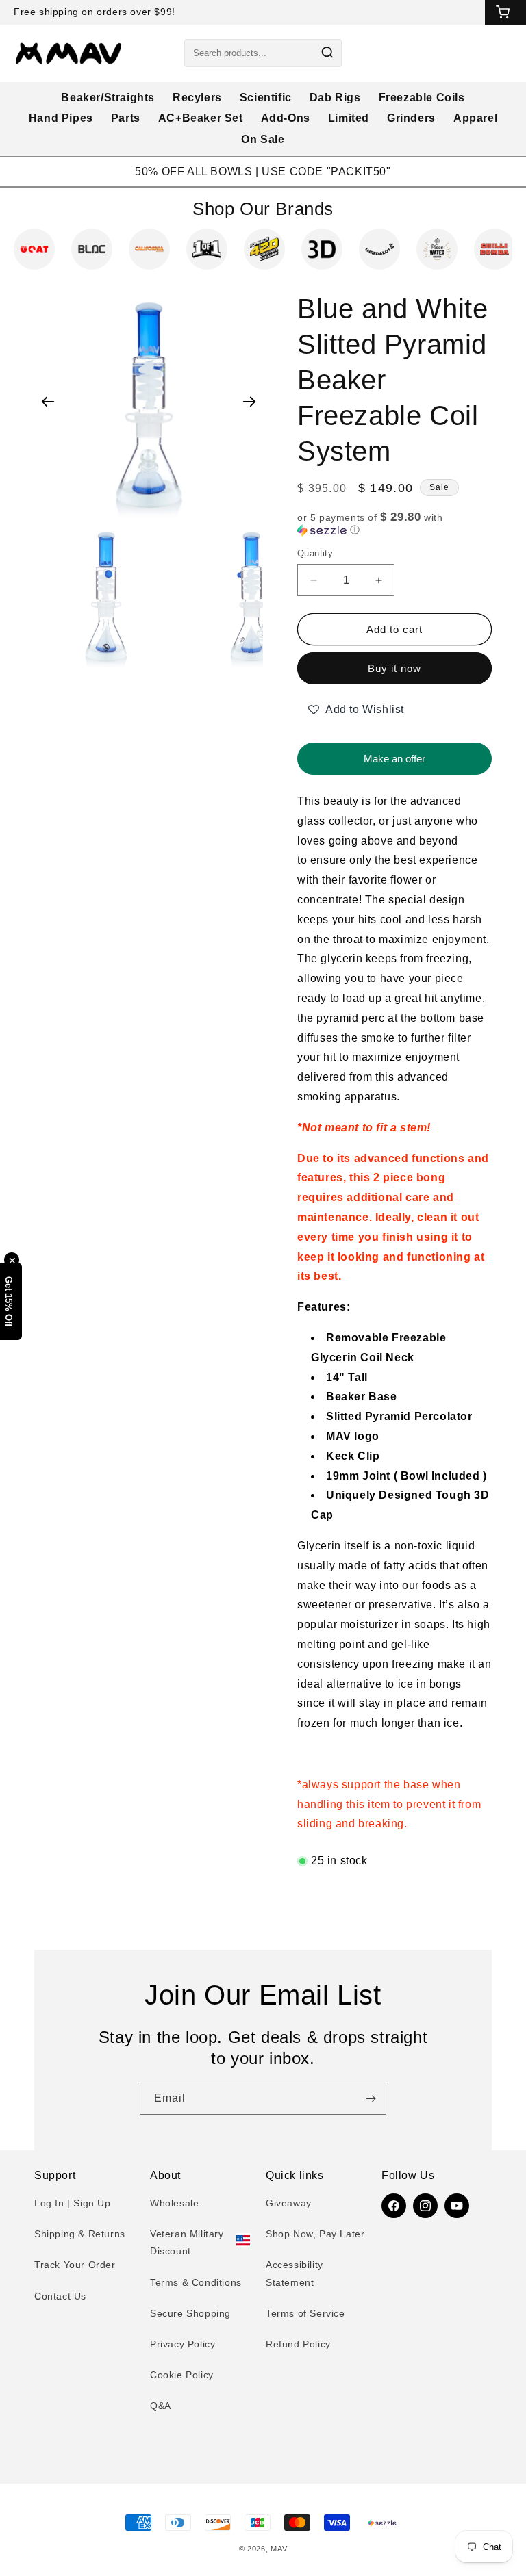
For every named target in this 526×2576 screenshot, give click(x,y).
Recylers (197, 98)
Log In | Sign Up (73, 2203)
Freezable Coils (422, 98)
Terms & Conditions (196, 2282)
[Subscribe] (371, 2099)
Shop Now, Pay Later (315, 2234)
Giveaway (289, 2203)
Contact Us (60, 2296)
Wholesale (174, 2203)
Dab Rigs (335, 98)
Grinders (411, 118)
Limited (349, 118)
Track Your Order (75, 2265)
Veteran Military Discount (187, 2242)
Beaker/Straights (108, 98)
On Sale (263, 139)
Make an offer (394, 754)
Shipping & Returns (80, 2234)
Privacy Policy (183, 2344)
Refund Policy (298, 2344)
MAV (279, 2549)
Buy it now (394, 668)
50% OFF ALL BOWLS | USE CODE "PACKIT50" (263, 171)
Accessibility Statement (295, 2273)
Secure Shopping (190, 2313)
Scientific (266, 98)
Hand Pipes (61, 118)
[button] (394, 524)
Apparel (475, 118)
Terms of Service (305, 2313)
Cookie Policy (182, 2375)
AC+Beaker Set (201, 118)
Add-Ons (286, 118)
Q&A (161, 2406)
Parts (126, 118)
